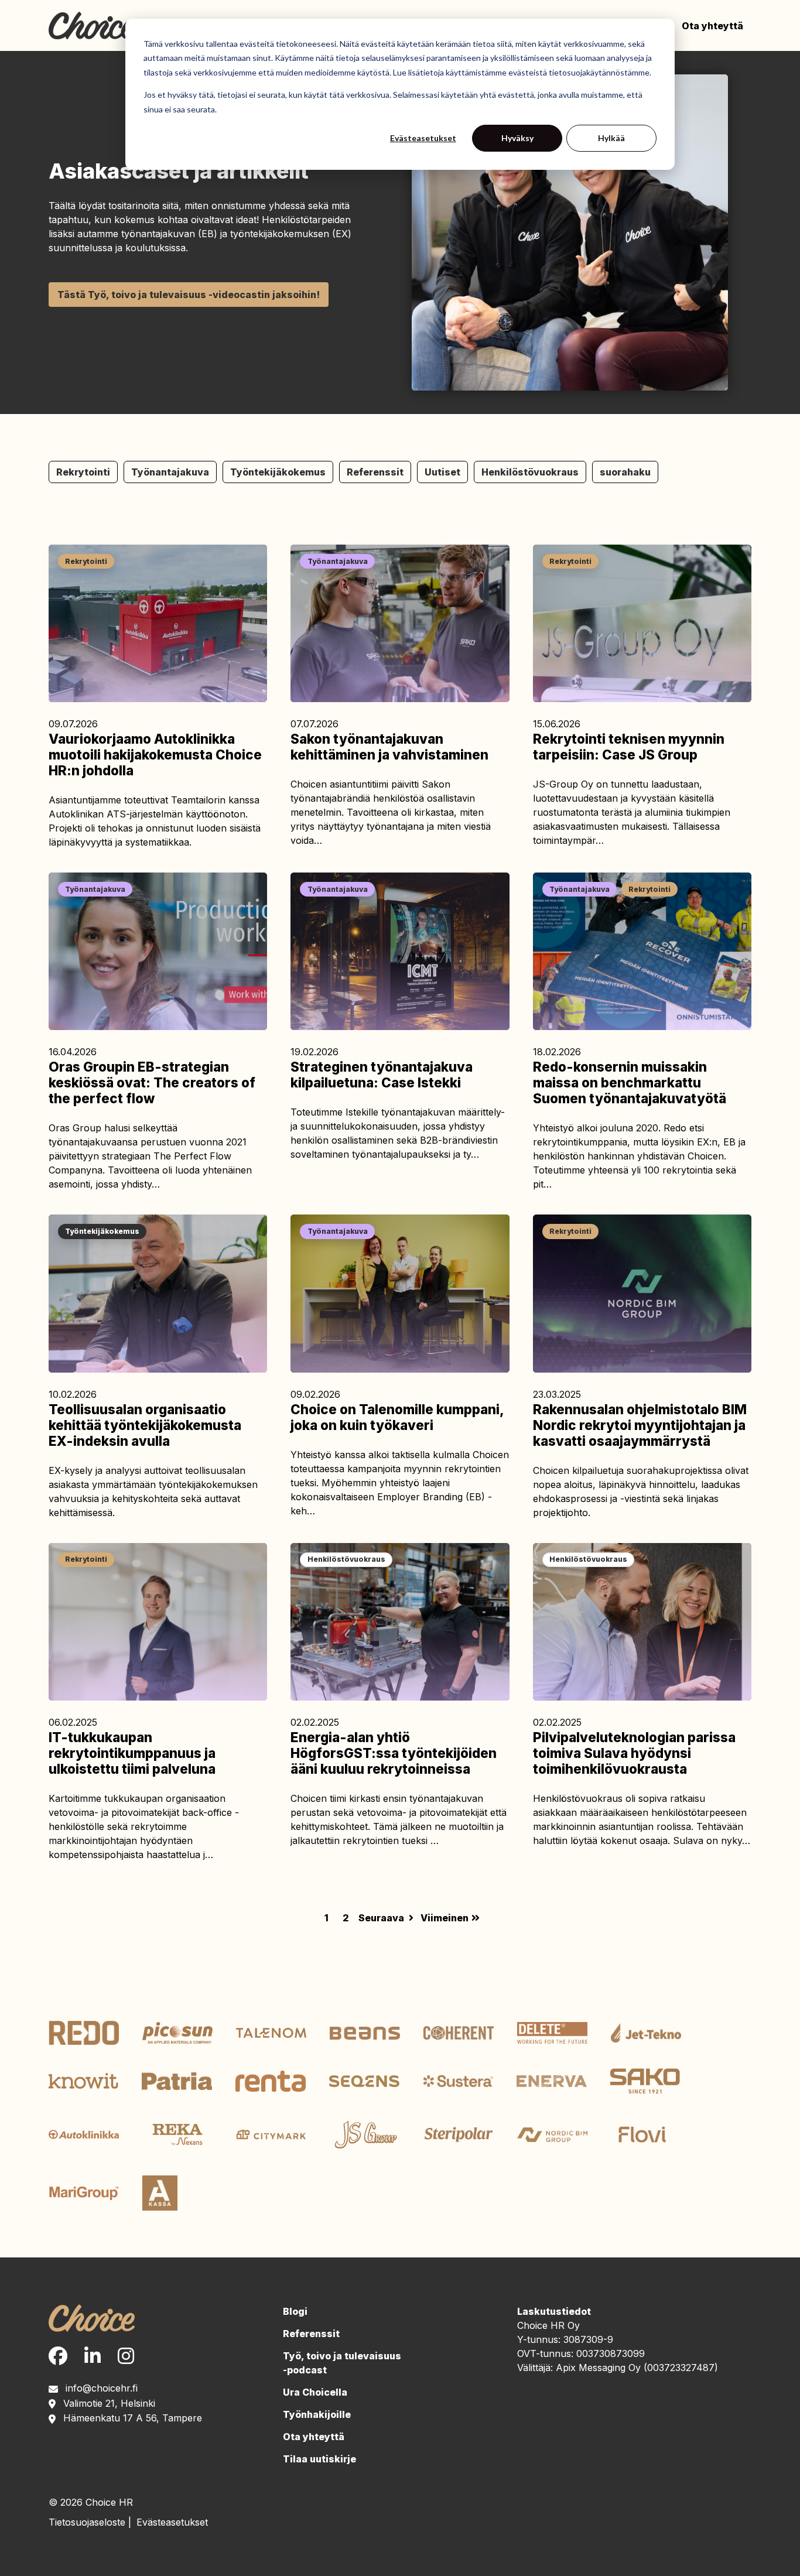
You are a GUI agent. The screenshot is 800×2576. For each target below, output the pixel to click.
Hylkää (611, 138)
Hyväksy (517, 138)
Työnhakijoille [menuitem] (317, 2414)
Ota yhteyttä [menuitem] (712, 26)
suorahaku (625, 472)
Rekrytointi (83, 472)
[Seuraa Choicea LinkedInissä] (93, 2356)
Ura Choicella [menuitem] (315, 2392)
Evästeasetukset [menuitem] (172, 2522)
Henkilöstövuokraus (530, 472)
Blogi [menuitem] (295, 2311)
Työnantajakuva (170, 472)
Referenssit (375, 472)
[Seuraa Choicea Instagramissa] (126, 2356)
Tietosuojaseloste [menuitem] (87, 2522)
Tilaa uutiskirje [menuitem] (319, 2459)
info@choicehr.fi (102, 2388)
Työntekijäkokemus (278, 472)
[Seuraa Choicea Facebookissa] (58, 2356)
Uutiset (442, 472)
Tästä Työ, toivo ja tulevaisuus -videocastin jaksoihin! (189, 295)
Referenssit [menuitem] (311, 2334)
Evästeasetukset (423, 138)
